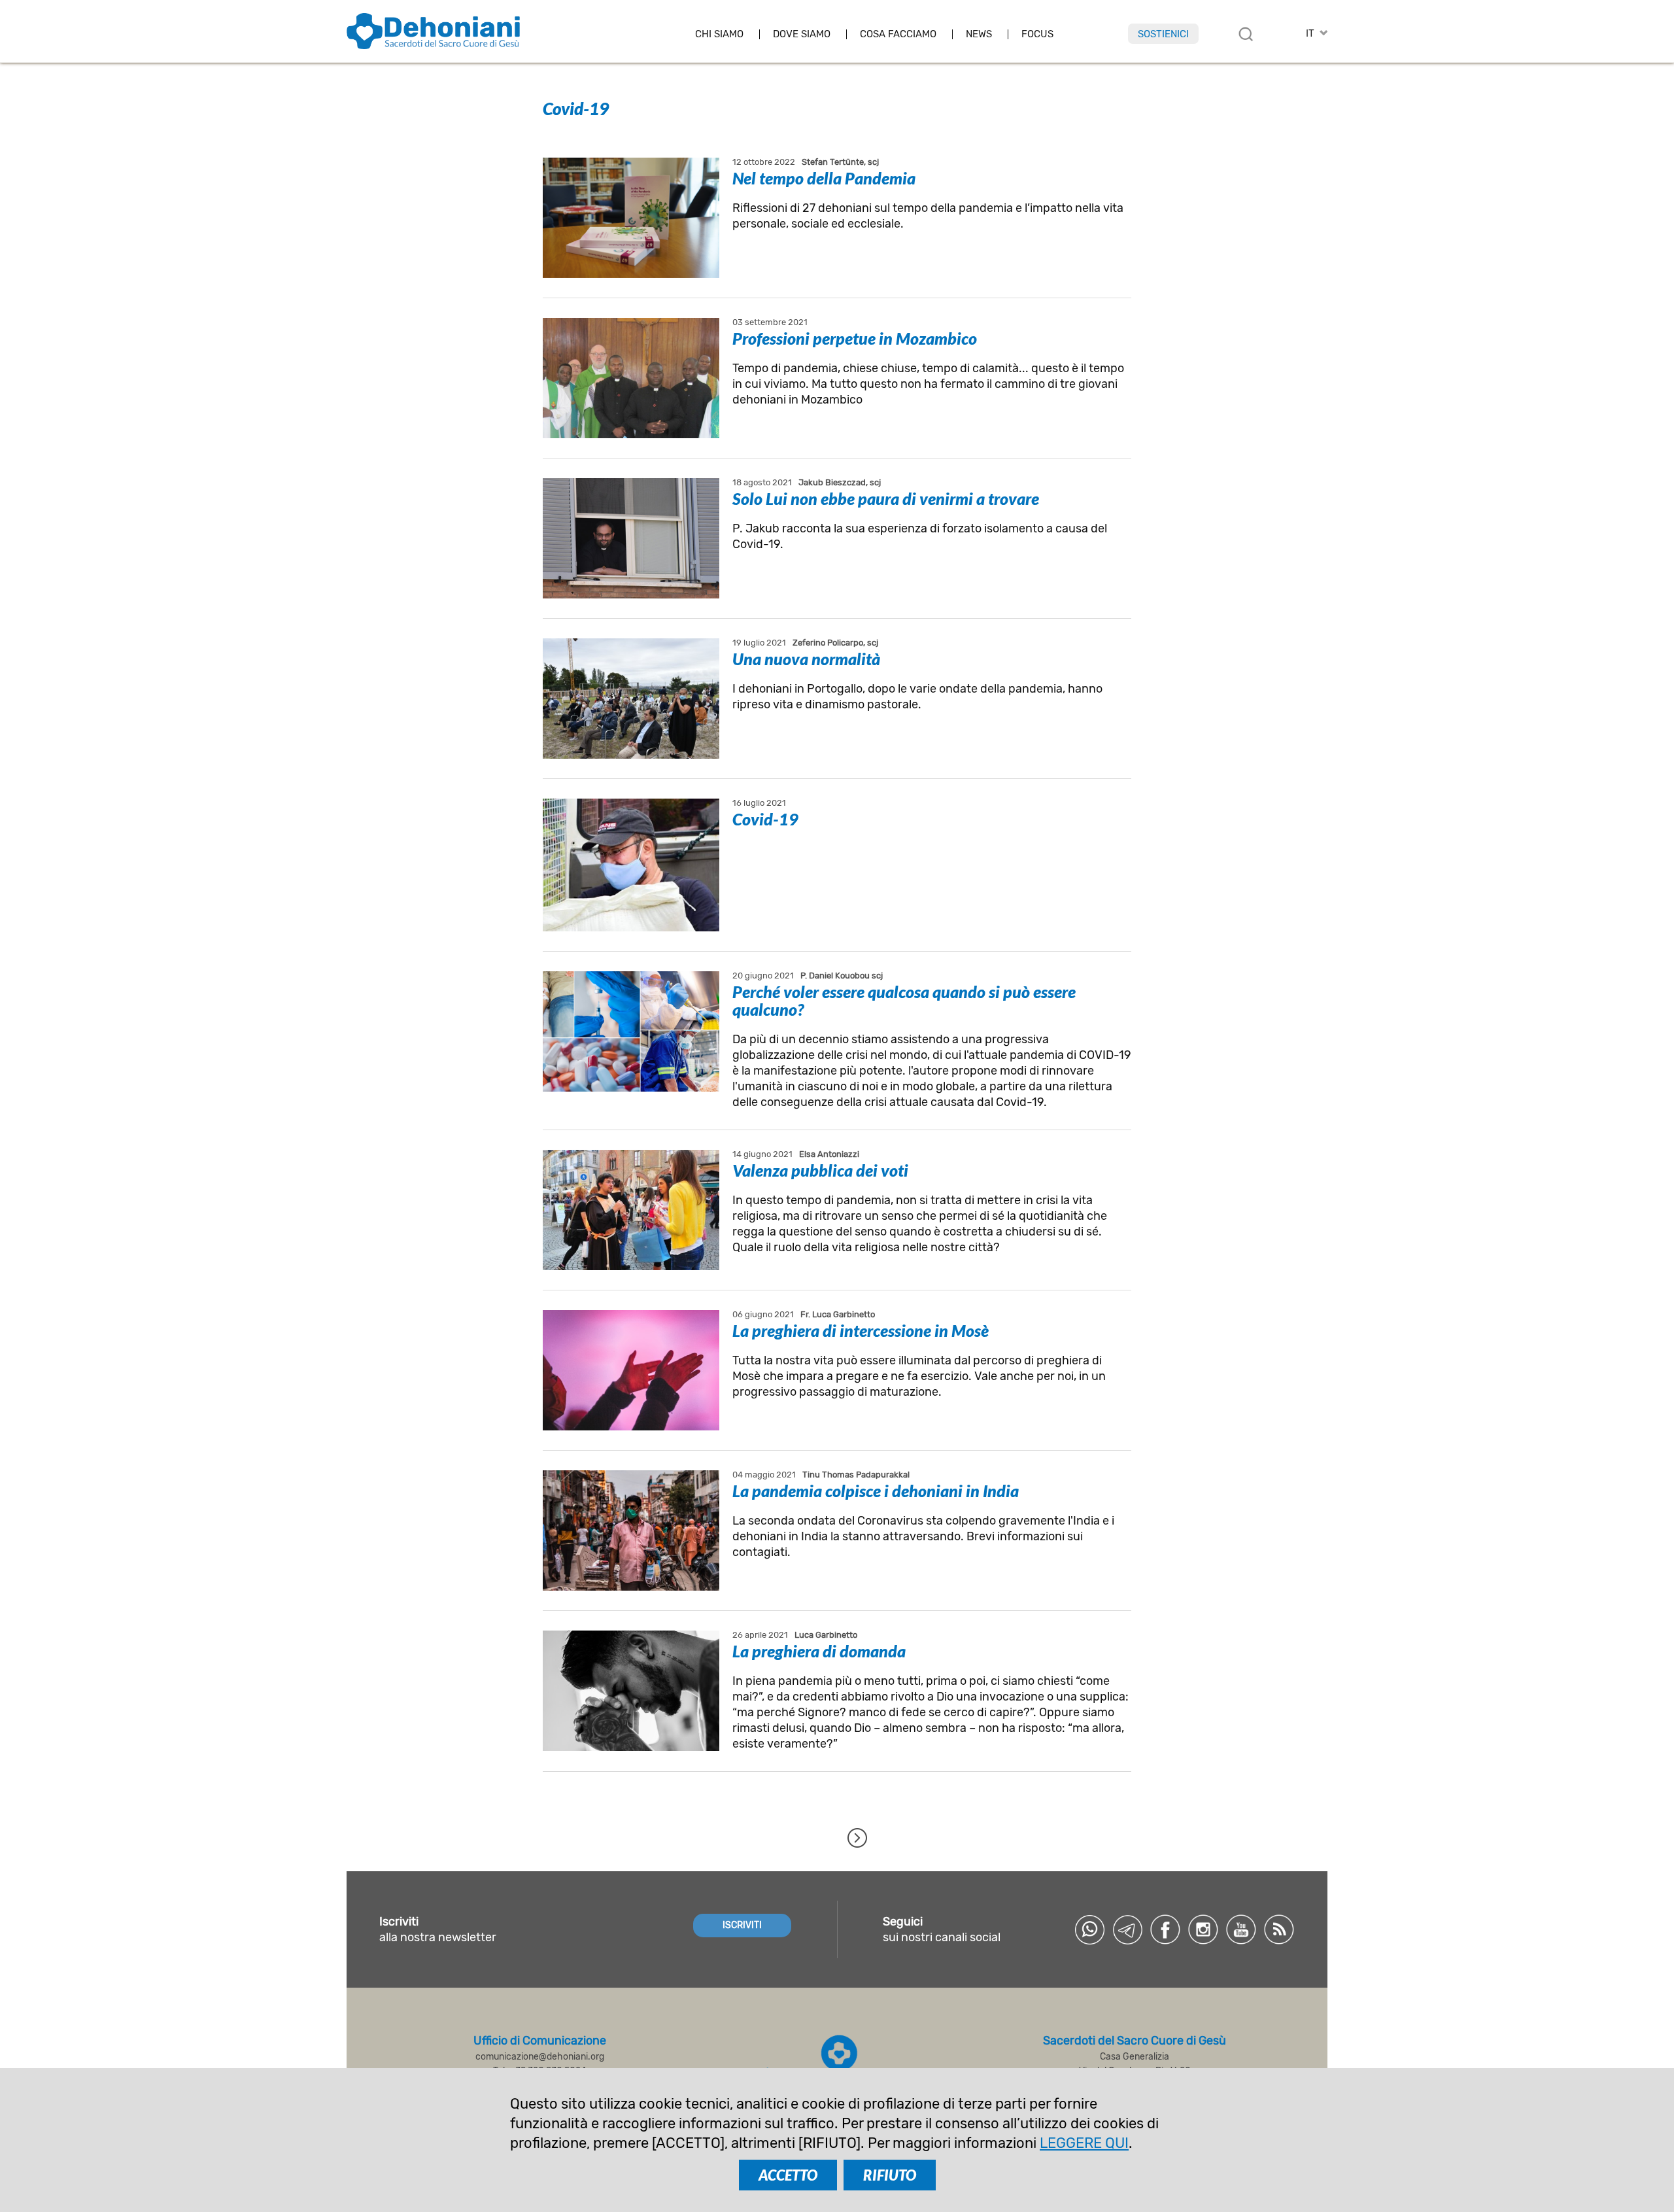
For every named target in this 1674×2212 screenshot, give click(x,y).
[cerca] (1246, 34)
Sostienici (1163, 34)
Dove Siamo (802, 34)
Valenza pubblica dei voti (820, 1170)
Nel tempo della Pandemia (824, 178)
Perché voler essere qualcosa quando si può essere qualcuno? (904, 1000)
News (979, 34)
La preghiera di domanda (819, 1651)
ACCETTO (788, 2175)
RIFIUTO (890, 2175)
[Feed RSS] (1279, 1929)
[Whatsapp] (1089, 1929)
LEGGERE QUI (1084, 2143)
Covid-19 (765, 819)
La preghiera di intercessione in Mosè (861, 1330)
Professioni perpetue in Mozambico (855, 338)
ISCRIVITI (742, 1925)
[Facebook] (1165, 1929)
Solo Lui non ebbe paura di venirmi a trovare (886, 498)
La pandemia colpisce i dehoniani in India (876, 1491)
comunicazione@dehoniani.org (540, 2057)
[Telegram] (1127, 1929)
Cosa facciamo (898, 34)
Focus (1037, 34)
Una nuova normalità (806, 659)
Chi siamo (719, 34)
